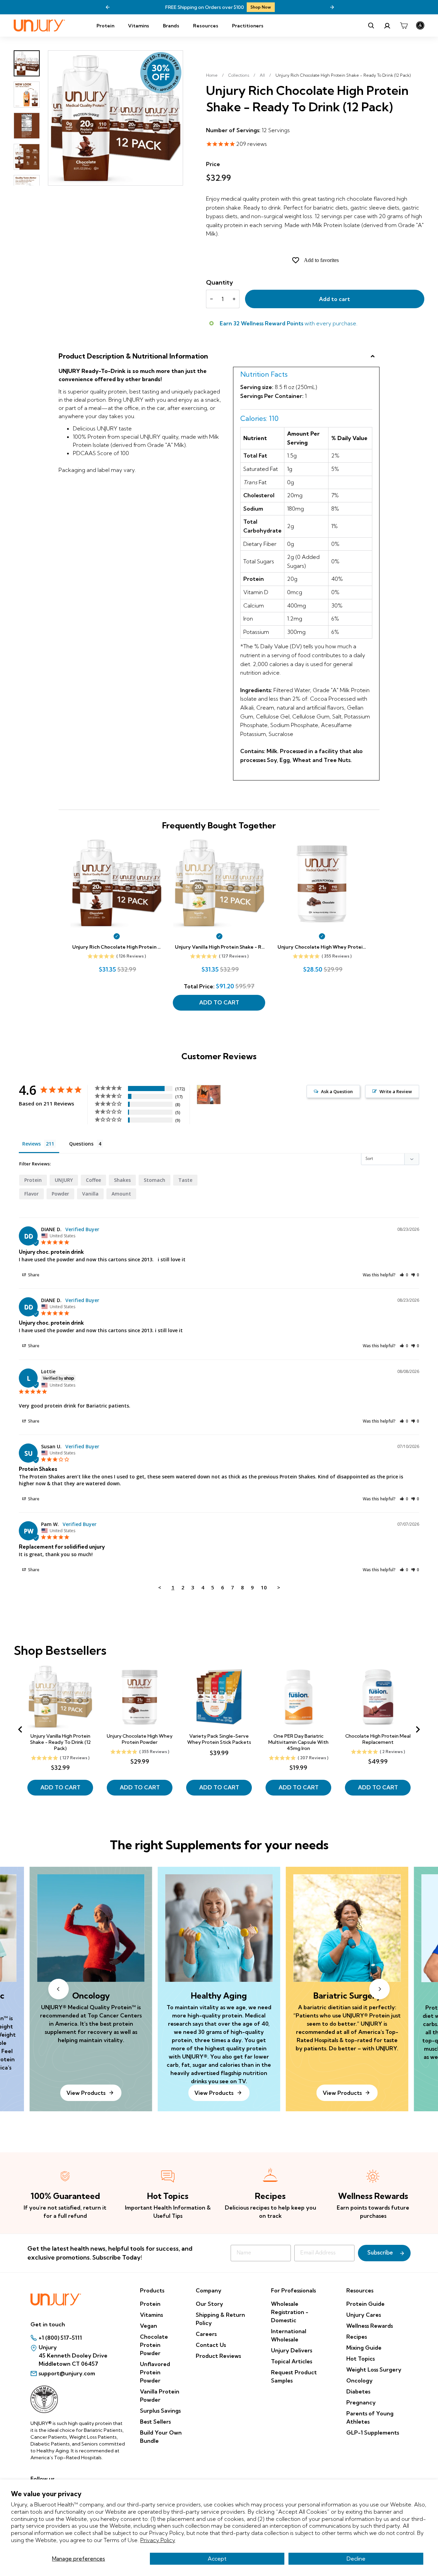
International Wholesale (289, 2335)
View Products (214, 2093)
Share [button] (33, 1275)
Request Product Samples (294, 2376)
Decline (356, 2559)
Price (213, 164)
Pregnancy (361, 2402)
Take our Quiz (316, 7)
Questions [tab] (81, 1144)
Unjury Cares (364, 2315)
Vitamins (139, 26)
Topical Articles (292, 2361)
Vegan (149, 2326)
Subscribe (380, 2253)
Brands (171, 26)
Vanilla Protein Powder (160, 2396)
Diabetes (358, 2391)
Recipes (357, 2337)
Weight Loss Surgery (374, 2369)
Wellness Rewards (370, 2326)
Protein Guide (365, 2304)
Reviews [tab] (31, 1144)
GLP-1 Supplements (373, 2433)
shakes (122, 1180)
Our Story (209, 2304)
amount (121, 1194)
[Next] (332, 7)
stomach (154, 1180)
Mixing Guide (364, 2348)
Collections (239, 75)
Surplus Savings (160, 2411)
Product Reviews (218, 2356)
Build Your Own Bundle (161, 2437)
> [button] (279, 1587)
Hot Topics (360, 2359)
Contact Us (211, 2345)
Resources (206, 26)
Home (212, 75)
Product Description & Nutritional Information (133, 356)
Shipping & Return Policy (220, 2319)
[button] (404, 1275)
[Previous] (108, 7)
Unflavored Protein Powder (155, 2372)
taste (185, 1180)
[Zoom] (115, 118)
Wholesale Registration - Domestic (290, 2312)
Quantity (220, 282)
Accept (217, 2559)
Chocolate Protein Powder (154, 2345)
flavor (31, 1194)
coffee (93, 1180)
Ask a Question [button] (337, 1091)
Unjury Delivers (292, 2350)
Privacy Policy (158, 2540)
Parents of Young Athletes (370, 2417)
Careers (206, 2334)
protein (33, 1180)
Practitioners (248, 26)
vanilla (90, 1194)
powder (60, 1194)
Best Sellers (155, 2422)
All (262, 75)
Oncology (359, 2380)
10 (264, 1587)
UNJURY (64, 1180)
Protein (105, 26)
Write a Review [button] (396, 1091)
